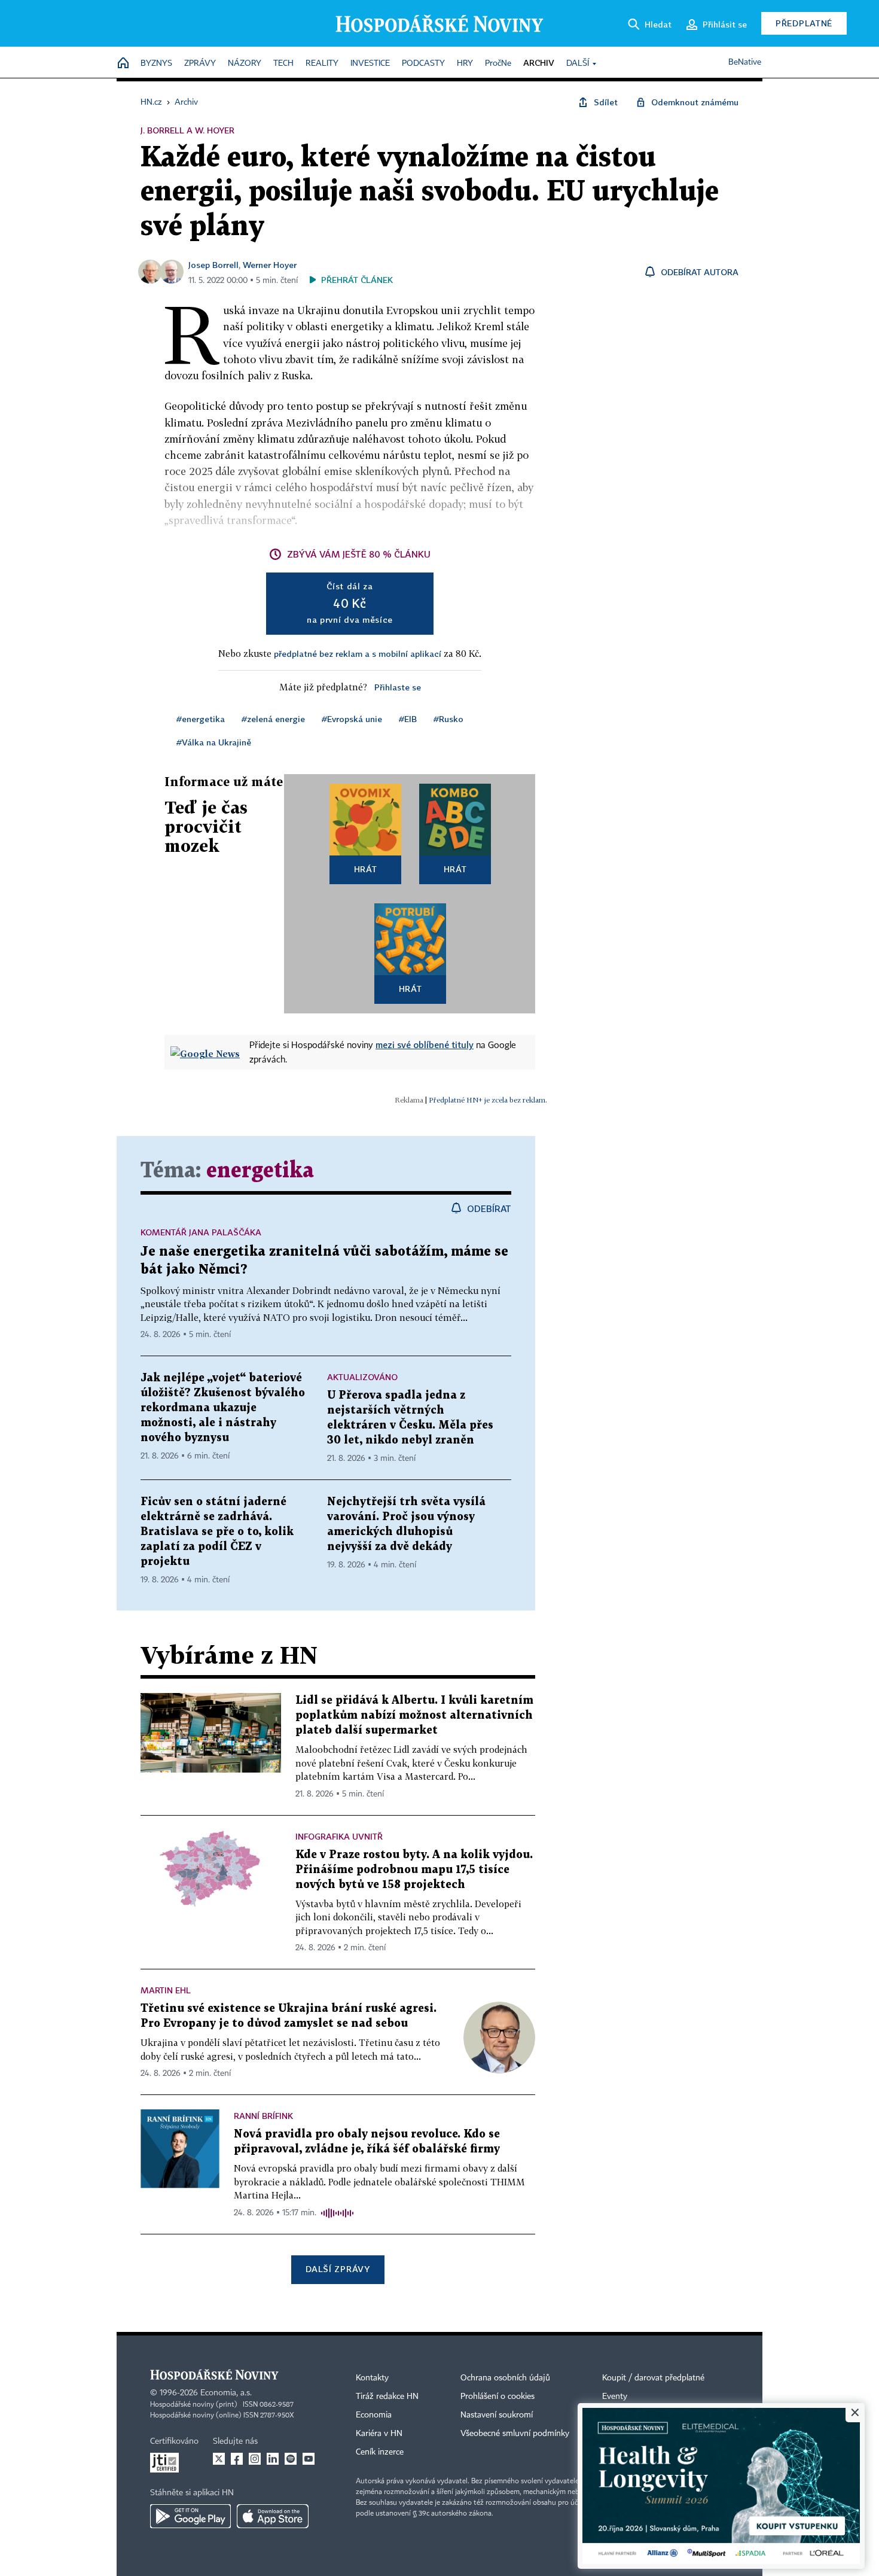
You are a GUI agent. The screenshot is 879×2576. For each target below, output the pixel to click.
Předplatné (804, 23)
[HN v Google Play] (190, 2516)
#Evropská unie (352, 719)
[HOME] (123, 64)
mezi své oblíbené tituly (425, 1045)
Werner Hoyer (270, 265)
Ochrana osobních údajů (505, 2378)
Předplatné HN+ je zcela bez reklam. (488, 1100)
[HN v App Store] (273, 2516)
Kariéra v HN (379, 2434)
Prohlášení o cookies (498, 2397)
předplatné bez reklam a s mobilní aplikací (358, 654)
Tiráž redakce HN (387, 2397)
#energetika (201, 719)
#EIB (408, 719)
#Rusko (448, 719)
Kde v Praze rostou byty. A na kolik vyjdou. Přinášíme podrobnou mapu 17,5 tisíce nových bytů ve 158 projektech (414, 1870)
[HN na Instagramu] (255, 2459)
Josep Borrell (213, 265)
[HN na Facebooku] (237, 2459)
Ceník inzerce (380, 2452)
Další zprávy (338, 2269)
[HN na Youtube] (309, 2459)
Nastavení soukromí (497, 2415)
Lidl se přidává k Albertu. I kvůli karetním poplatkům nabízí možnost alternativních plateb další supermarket (414, 1715)
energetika (260, 1171)
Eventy (615, 2397)
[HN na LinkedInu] (273, 2459)
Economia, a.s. (226, 2393)
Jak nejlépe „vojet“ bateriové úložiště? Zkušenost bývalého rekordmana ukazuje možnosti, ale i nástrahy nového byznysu (223, 1408)
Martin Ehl (166, 1990)
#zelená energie (273, 719)
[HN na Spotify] (291, 2459)
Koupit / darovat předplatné (653, 2378)
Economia (374, 2415)
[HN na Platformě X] (219, 2459)
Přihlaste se (398, 687)
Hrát (366, 869)
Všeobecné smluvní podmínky (515, 2434)
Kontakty (372, 2378)
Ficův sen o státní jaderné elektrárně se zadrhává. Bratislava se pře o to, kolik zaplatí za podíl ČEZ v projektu (217, 1532)
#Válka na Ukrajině (214, 742)
